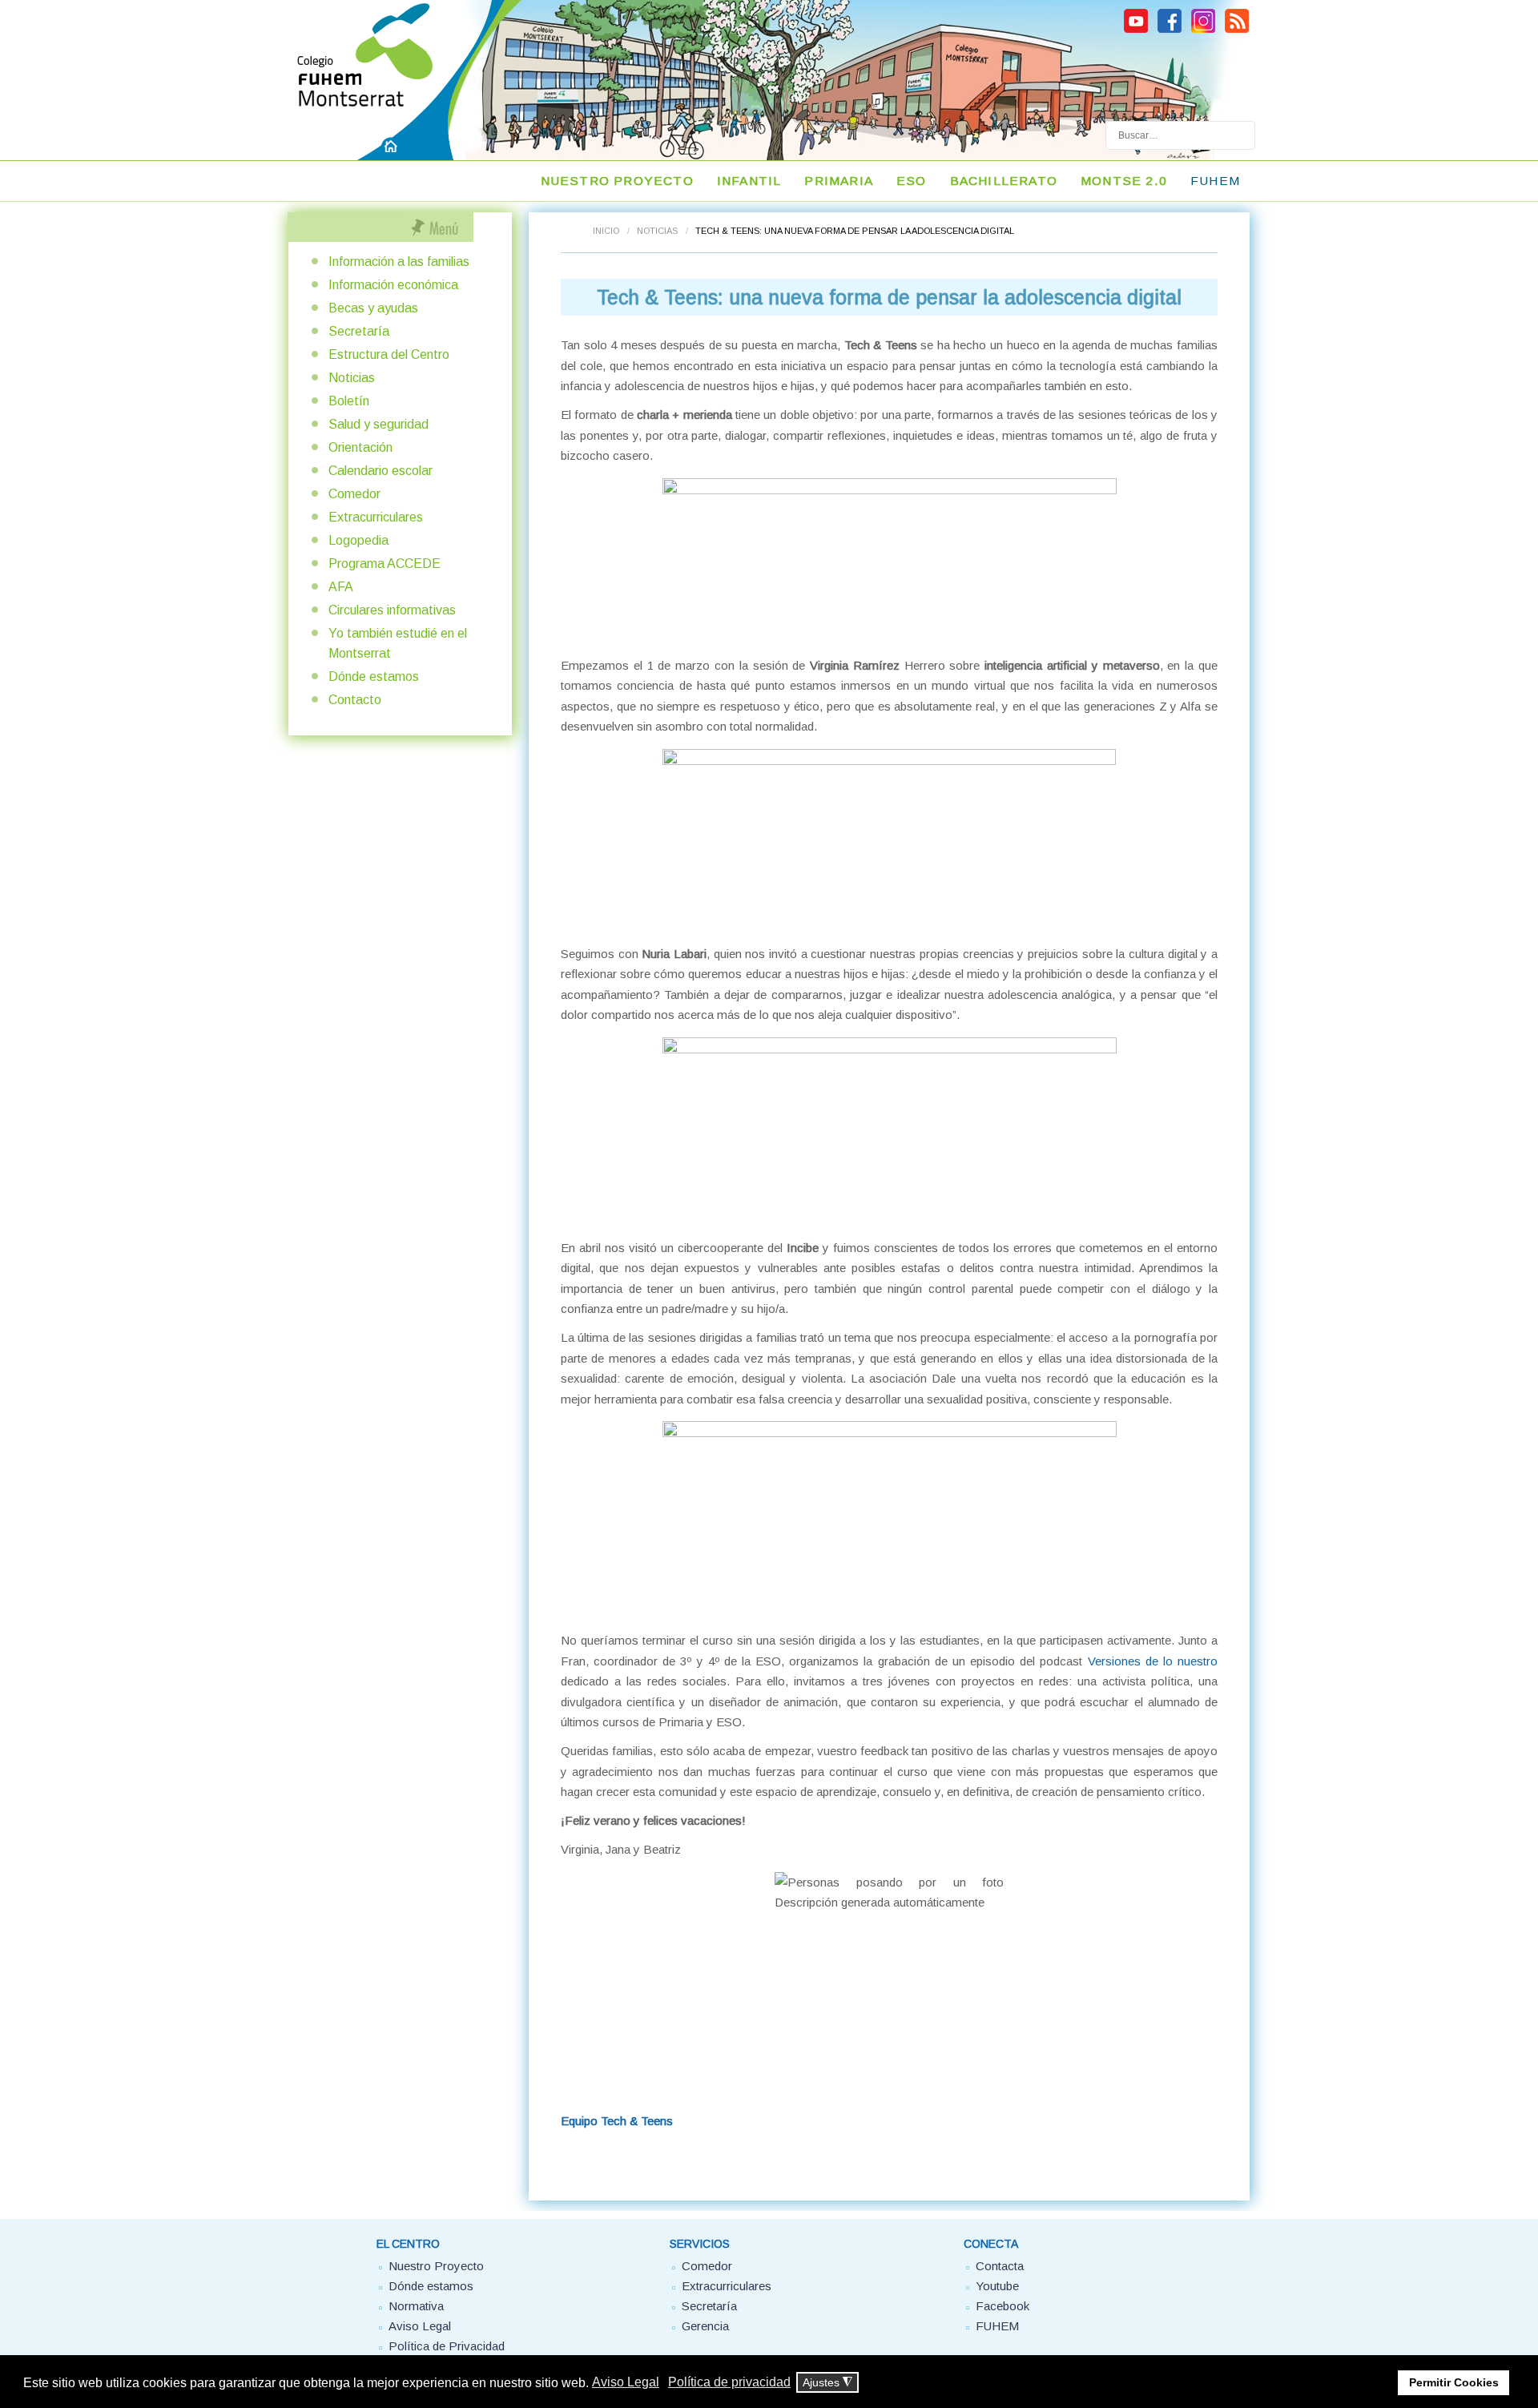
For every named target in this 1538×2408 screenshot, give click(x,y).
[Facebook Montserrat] (1170, 30)
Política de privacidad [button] (729, 2382)
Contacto (355, 700)
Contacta (1000, 2266)
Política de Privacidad (447, 2346)
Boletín (349, 401)
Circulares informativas (392, 610)
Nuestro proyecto (617, 181)
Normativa (416, 2306)
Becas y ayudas (373, 308)
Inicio (606, 231)
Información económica (393, 285)
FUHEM (997, 2326)
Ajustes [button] (827, 2383)
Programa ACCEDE (384, 564)
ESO (912, 181)
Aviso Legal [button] (626, 2382)
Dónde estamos (374, 676)
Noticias (657, 231)
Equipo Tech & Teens (617, 2121)
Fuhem (1215, 181)
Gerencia (705, 2326)
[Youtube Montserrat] (1136, 30)
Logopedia (358, 540)
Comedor (354, 494)
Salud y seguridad (378, 424)
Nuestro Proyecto (436, 2266)
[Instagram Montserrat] (1203, 30)
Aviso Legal (420, 2326)
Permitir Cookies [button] (1454, 2382)
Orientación (360, 447)
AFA (341, 587)
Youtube (997, 2286)
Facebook (1003, 2306)
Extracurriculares (376, 517)
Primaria (839, 181)
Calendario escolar (380, 471)
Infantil (749, 181)
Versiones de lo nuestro (1153, 1661)
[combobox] (1180, 135)
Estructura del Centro (389, 354)
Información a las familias (399, 262)
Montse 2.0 (1124, 181)
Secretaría (359, 331)
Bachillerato (1004, 181)
